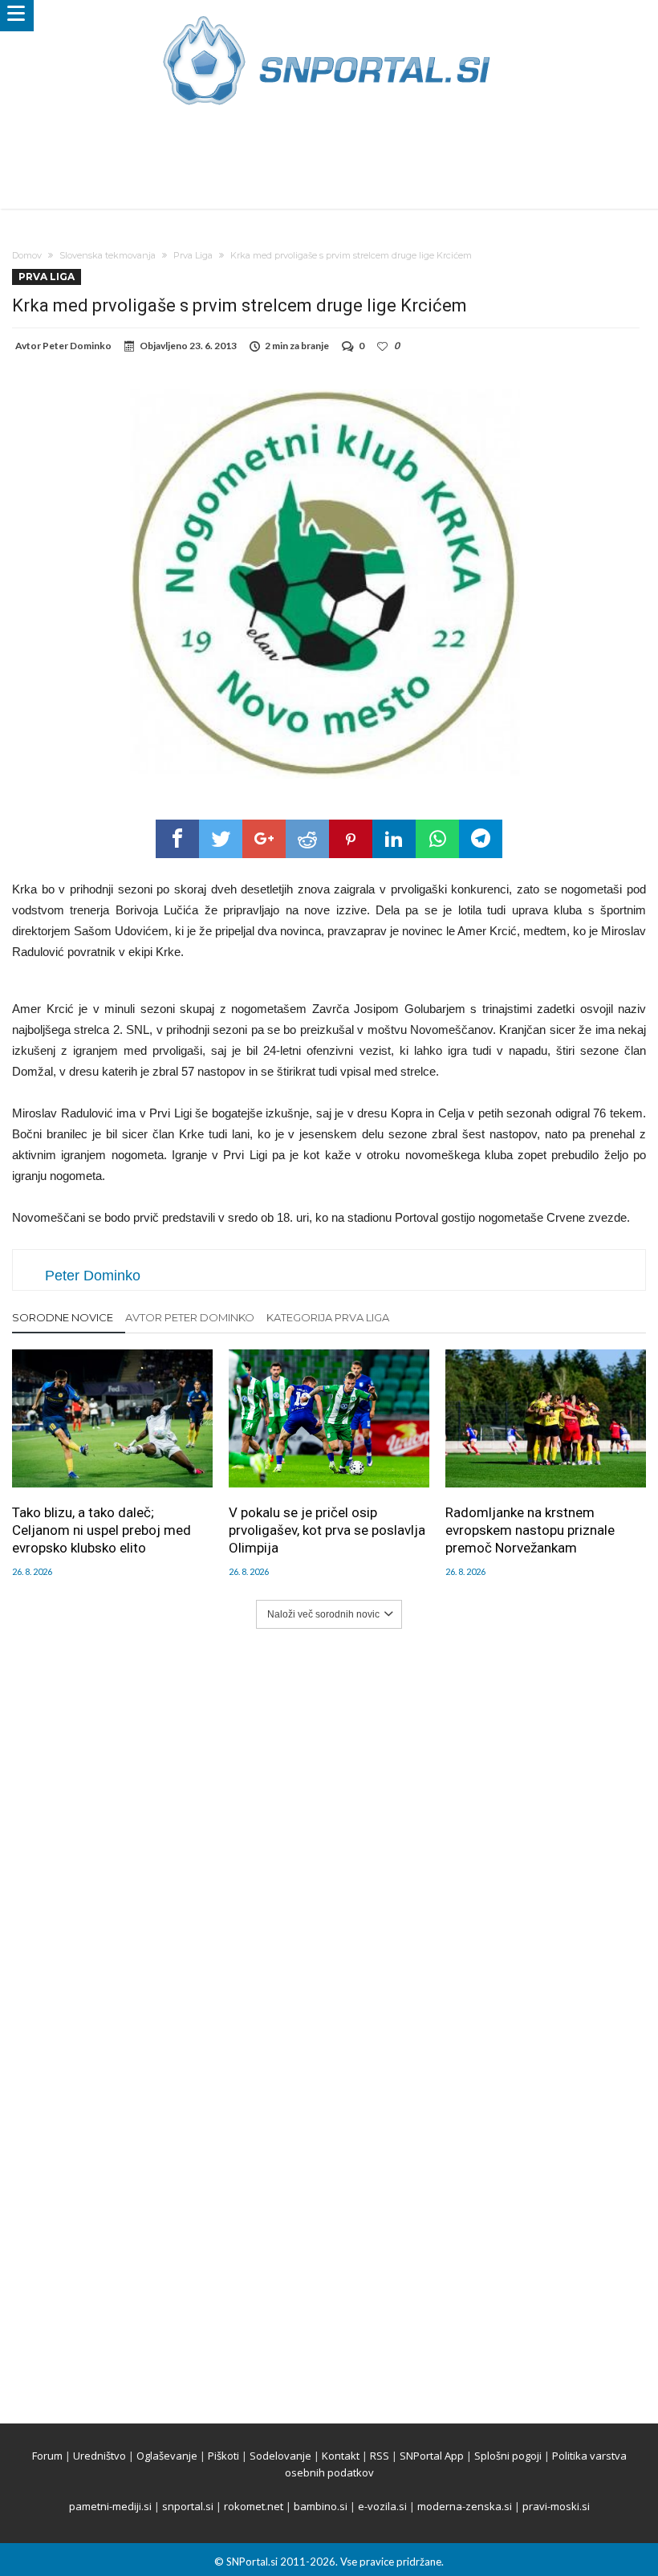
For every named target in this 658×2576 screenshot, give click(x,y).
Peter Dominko (77, 346)
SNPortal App (432, 2456)
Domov (27, 255)
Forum (47, 2456)
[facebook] (177, 839)
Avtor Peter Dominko (190, 1317)
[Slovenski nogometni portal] (329, 16)
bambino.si (321, 2506)
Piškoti (223, 2456)
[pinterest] (351, 839)
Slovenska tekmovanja (108, 255)
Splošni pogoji (508, 2456)
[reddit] (307, 839)
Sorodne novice (63, 1317)
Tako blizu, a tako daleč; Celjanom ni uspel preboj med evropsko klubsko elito (102, 1530)
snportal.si (188, 2506)
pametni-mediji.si (110, 2506)
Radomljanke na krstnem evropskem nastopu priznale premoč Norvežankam (530, 1530)
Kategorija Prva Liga (328, 1317)
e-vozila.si (382, 2506)
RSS (380, 2456)
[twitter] (221, 839)
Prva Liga (193, 255)
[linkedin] (394, 839)
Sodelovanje (280, 2456)
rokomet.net (254, 2506)
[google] (264, 839)
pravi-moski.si (556, 2506)
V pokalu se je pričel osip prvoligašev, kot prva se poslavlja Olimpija (327, 1530)
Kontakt (341, 2456)
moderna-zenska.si (465, 2506)
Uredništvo (100, 2456)
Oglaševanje (167, 2456)
